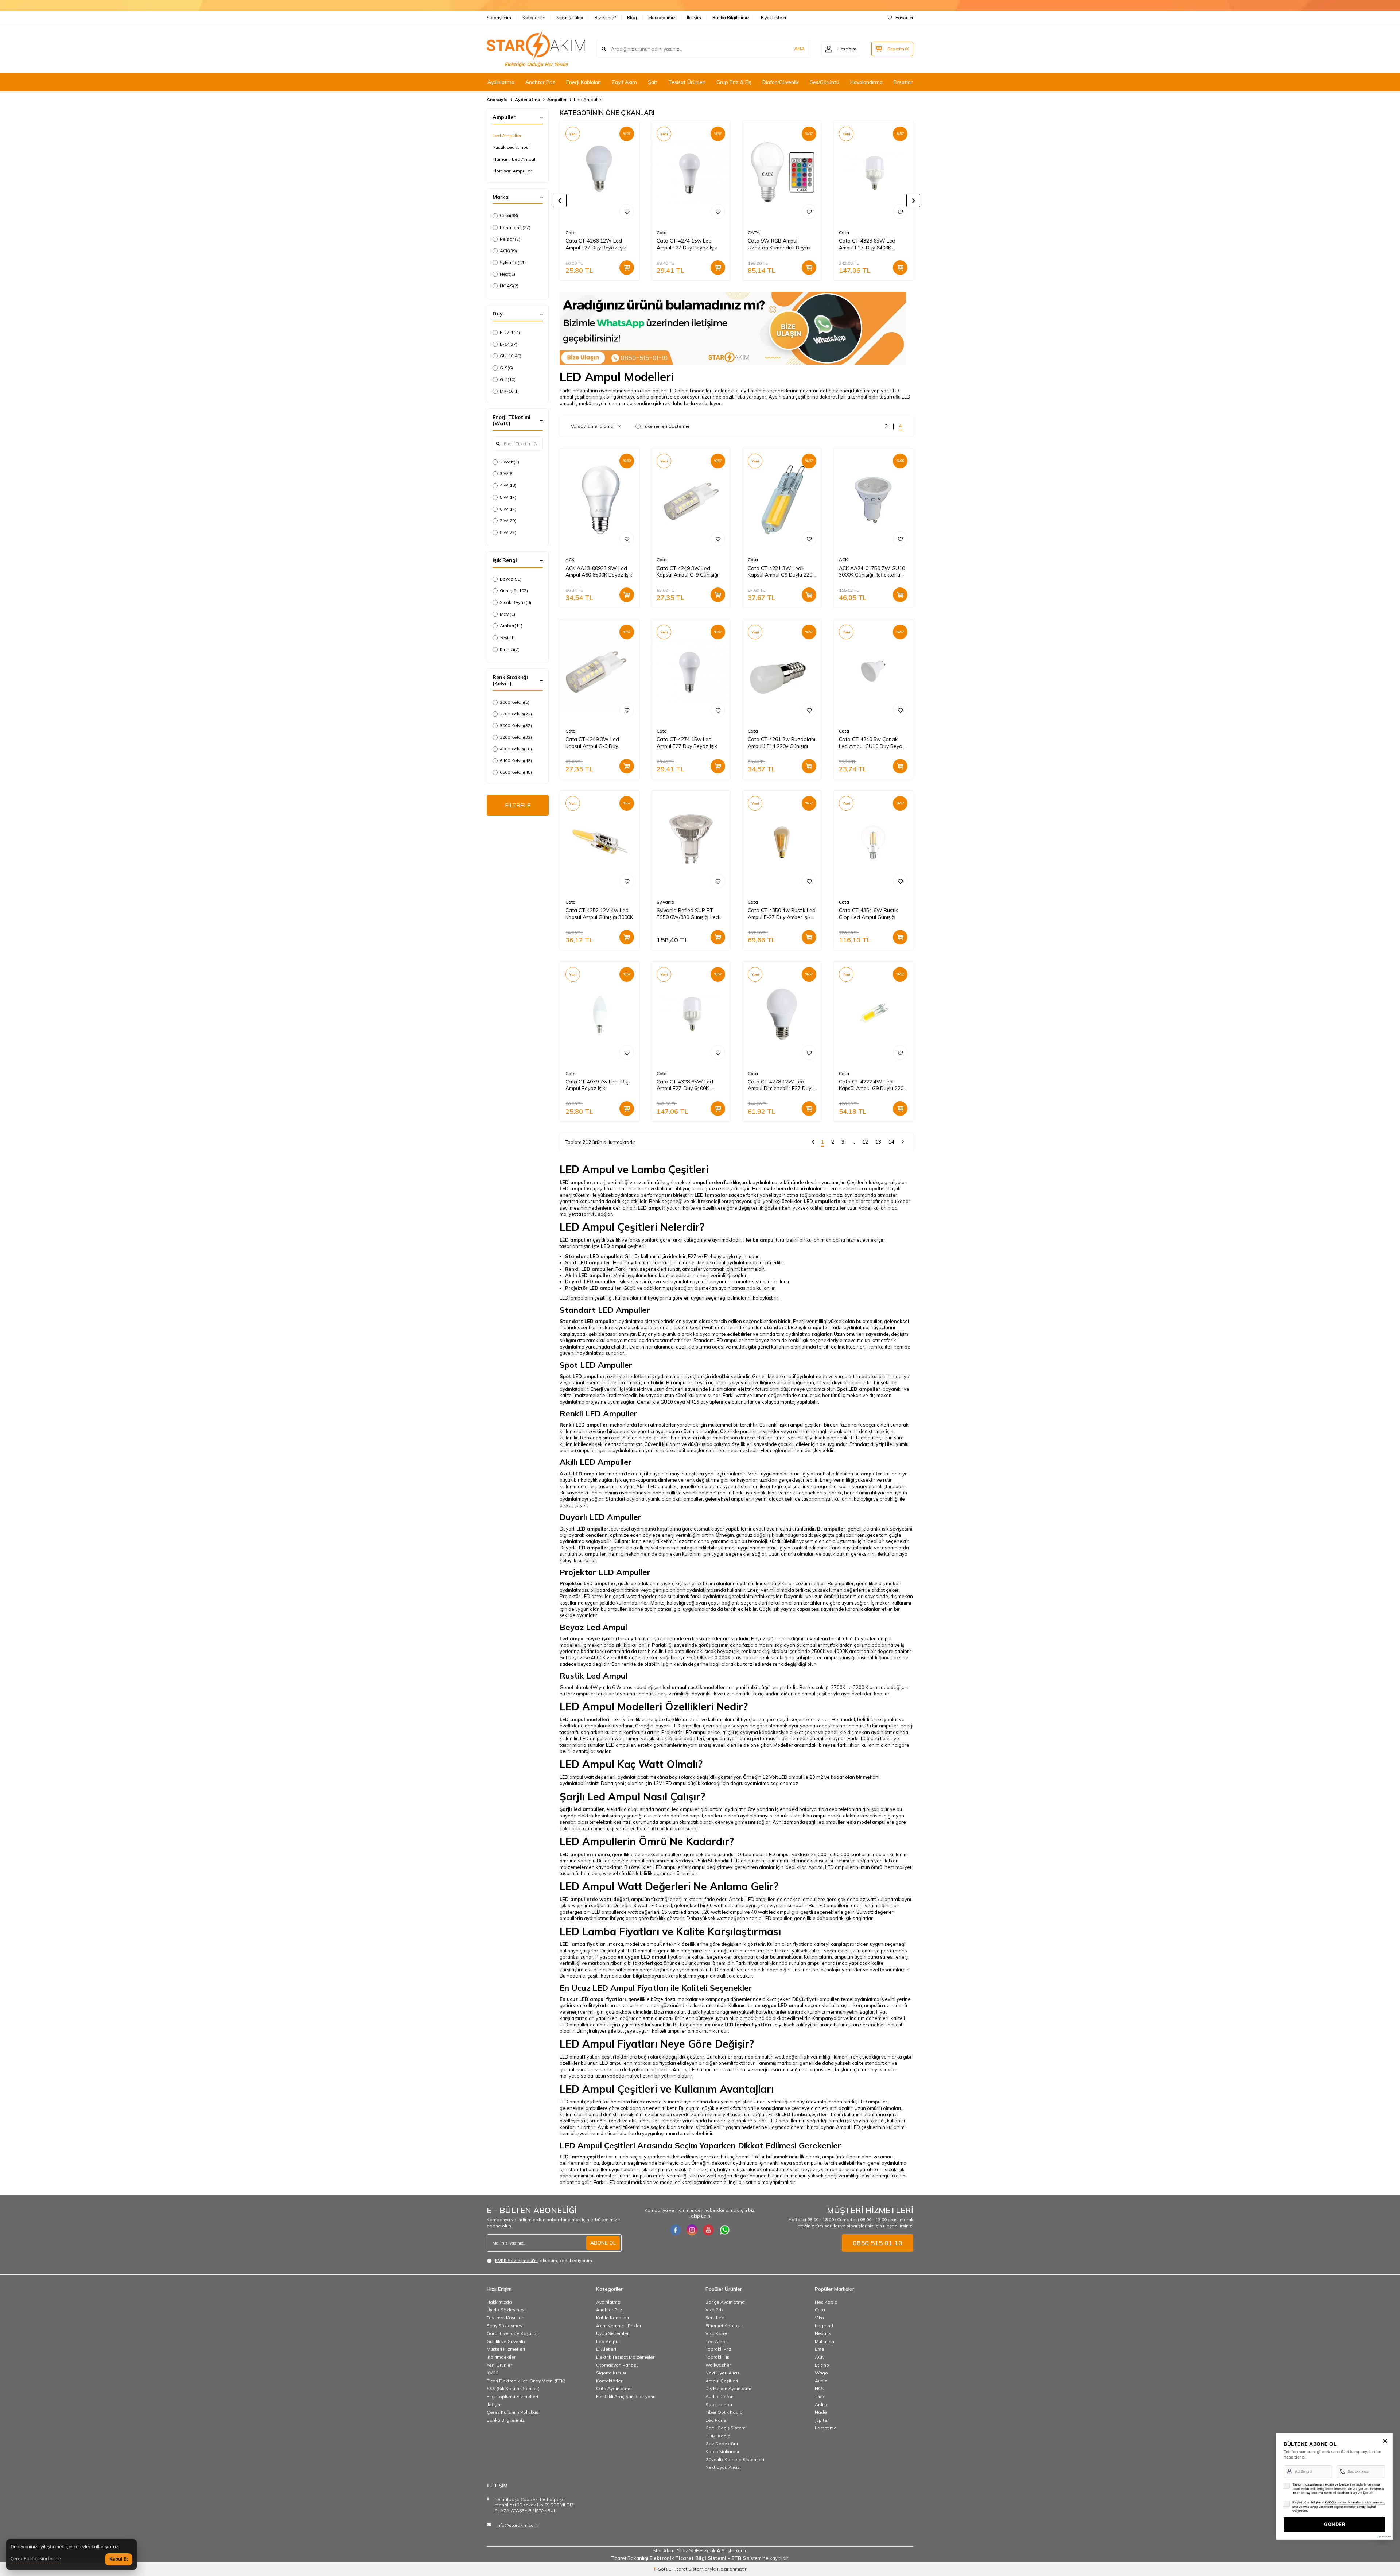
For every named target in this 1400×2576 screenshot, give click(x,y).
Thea (820, 2396)
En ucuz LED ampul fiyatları (593, 1999)
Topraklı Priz (718, 2349)
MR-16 (509, 391)
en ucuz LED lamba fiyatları (738, 2025)
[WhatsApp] (725, 2230)
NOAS (509, 286)
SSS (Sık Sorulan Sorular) (513, 2388)
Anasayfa (497, 99)
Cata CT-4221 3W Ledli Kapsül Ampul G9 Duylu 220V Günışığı (782, 572)
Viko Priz (715, 2310)
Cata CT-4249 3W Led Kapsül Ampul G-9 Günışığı (687, 572)
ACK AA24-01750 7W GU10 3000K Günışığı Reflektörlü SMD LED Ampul (872, 572)
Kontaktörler (609, 2381)
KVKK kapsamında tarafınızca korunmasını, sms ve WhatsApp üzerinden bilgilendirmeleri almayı (1339, 2505)
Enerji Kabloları (584, 82)
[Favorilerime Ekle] (627, 212)
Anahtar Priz (540, 82)
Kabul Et (119, 2559)
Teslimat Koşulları (505, 2318)
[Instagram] (692, 2230)
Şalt (653, 82)
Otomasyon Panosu (617, 2365)
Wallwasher (718, 2365)
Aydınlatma (501, 82)
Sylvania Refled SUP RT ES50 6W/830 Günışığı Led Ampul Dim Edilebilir (688, 914)
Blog (632, 17)
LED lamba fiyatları (583, 1944)
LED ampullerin (822, 1201)
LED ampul (650, 1208)
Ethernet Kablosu (724, 2326)
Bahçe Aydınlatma (725, 2302)
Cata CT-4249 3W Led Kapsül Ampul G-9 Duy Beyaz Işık (592, 743)
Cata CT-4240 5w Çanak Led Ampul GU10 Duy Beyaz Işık (872, 743)
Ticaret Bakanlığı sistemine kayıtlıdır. (700, 2558)
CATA (754, 232)
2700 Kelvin (516, 714)
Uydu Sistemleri (613, 2333)
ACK (508, 251)
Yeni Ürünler (499, 2365)
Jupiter (822, 2420)
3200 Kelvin (516, 737)
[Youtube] (708, 2230)
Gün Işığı (514, 591)
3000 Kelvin (516, 726)
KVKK (493, 2373)
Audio (821, 2381)
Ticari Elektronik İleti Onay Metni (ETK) (526, 2381)
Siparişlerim (499, 17)
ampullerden (708, 1182)
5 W (508, 497)
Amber (511, 626)
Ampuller (557, 99)
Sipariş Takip (570, 17)
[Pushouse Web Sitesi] (1384, 2536)
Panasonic (515, 227)
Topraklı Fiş (717, 2357)
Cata (509, 215)
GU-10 (511, 356)
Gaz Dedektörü (722, 2443)
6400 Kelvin (516, 761)
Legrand (824, 2326)
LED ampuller (576, 1188)
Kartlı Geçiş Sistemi (726, 2428)
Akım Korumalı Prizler (619, 2326)
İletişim (694, 17)
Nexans (823, 2333)
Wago (821, 2373)
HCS (819, 2388)
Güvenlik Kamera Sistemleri (735, 2459)
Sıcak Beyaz (516, 602)
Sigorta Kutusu (612, 2373)
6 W (508, 509)
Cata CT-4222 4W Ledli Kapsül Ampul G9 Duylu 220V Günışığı (873, 1085)
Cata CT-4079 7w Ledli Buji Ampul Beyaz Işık (598, 1085)
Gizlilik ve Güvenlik (506, 2341)
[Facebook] (676, 2230)
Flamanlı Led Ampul (514, 159)
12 (865, 1142)
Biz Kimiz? (605, 17)
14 (891, 1142)
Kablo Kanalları (612, 2318)
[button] (560, 201)
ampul (767, 1240)
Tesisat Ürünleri (687, 82)
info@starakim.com (517, 2525)
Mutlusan (825, 2341)
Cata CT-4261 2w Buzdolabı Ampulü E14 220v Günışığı (781, 743)
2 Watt (510, 462)
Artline (822, 2404)
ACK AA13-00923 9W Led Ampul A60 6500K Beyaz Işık (599, 572)
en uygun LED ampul (642, 1957)
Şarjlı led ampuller (582, 1809)
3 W (507, 474)
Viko (819, 2318)
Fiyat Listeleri (774, 17)
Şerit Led (715, 2318)
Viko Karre (716, 2333)
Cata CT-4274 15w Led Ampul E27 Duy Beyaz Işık (687, 244)
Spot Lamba (719, 2404)
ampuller (875, 1188)
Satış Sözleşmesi (505, 2326)
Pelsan (510, 239)
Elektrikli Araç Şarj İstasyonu (626, 2396)
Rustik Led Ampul (511, 147)
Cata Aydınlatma (614, 2388)
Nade (821, 2412)
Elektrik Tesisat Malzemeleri (626, 2357)
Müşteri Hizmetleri (506, 2349)
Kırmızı (510, 649)
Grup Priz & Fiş (734, 82)
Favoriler (904, 17)
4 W (508, 485)
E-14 (509, 344)
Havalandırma (866, 82)
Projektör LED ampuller (588, 1583)
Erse (820, 2349)
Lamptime (826, 2428)
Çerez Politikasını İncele (36, 2559)
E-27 (510, 332)
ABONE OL (603, 2243)
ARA (799, 49)
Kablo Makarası (722, 2451)
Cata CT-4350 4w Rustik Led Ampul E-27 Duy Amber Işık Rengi (782, 914)
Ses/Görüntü (825, 82)
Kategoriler (534, 17)
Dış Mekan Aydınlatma (729, 2388)
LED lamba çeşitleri (805, 2114)
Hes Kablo (826, 2302)
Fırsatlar (903, 82)
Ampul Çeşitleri (722, 2381)
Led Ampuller (507, 135)
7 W (508, 521)
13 (878, 1142)
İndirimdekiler (501, 2357)
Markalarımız (662, 17)
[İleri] (903, 1143)
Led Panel (716, 2420)
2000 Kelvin (515, 702)
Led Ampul (608, 2341)
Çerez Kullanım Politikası (513, 2412)
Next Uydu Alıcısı (723, 2373)
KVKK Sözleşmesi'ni (516, 2260)
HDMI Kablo (718, 2436)
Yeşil (507, 638)
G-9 (506, 368)
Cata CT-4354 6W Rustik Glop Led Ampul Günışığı (868, 914)
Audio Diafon (720, 2396)
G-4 (508, 379)
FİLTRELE (518, 805)
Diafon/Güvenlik (781, 82)
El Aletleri (606, 2349)
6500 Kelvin (516, 772)
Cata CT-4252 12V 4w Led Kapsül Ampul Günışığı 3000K (599, 914)
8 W (508, 532)
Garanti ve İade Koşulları (513, 2333)
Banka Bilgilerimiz (731, 17)
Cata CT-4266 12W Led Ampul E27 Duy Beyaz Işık (596, 244)
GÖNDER (1334, 2524)
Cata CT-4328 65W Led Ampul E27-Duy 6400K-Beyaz (867, 244)
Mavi (507, 614)
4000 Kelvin (516, 749)
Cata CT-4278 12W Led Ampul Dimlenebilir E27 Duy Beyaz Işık (779, 1085)
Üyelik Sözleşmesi (506, 2310)
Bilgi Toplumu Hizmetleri (512, 2396)
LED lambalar (711, 1195)
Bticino (822, 2365)
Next (507, 274)
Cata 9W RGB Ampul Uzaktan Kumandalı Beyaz (779, 244)
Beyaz (511, 579)
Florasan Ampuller (512, 171)
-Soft (661, 2569)
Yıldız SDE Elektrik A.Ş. (702, 2550)
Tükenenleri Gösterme (666, 426)
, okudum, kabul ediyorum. (544, 2260)
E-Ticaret (678, 2569)
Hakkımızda (499, 2302)
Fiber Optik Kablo (724, 2412)
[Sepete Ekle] (627, 268)
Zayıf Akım (624, 82)
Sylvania (513, 262)
